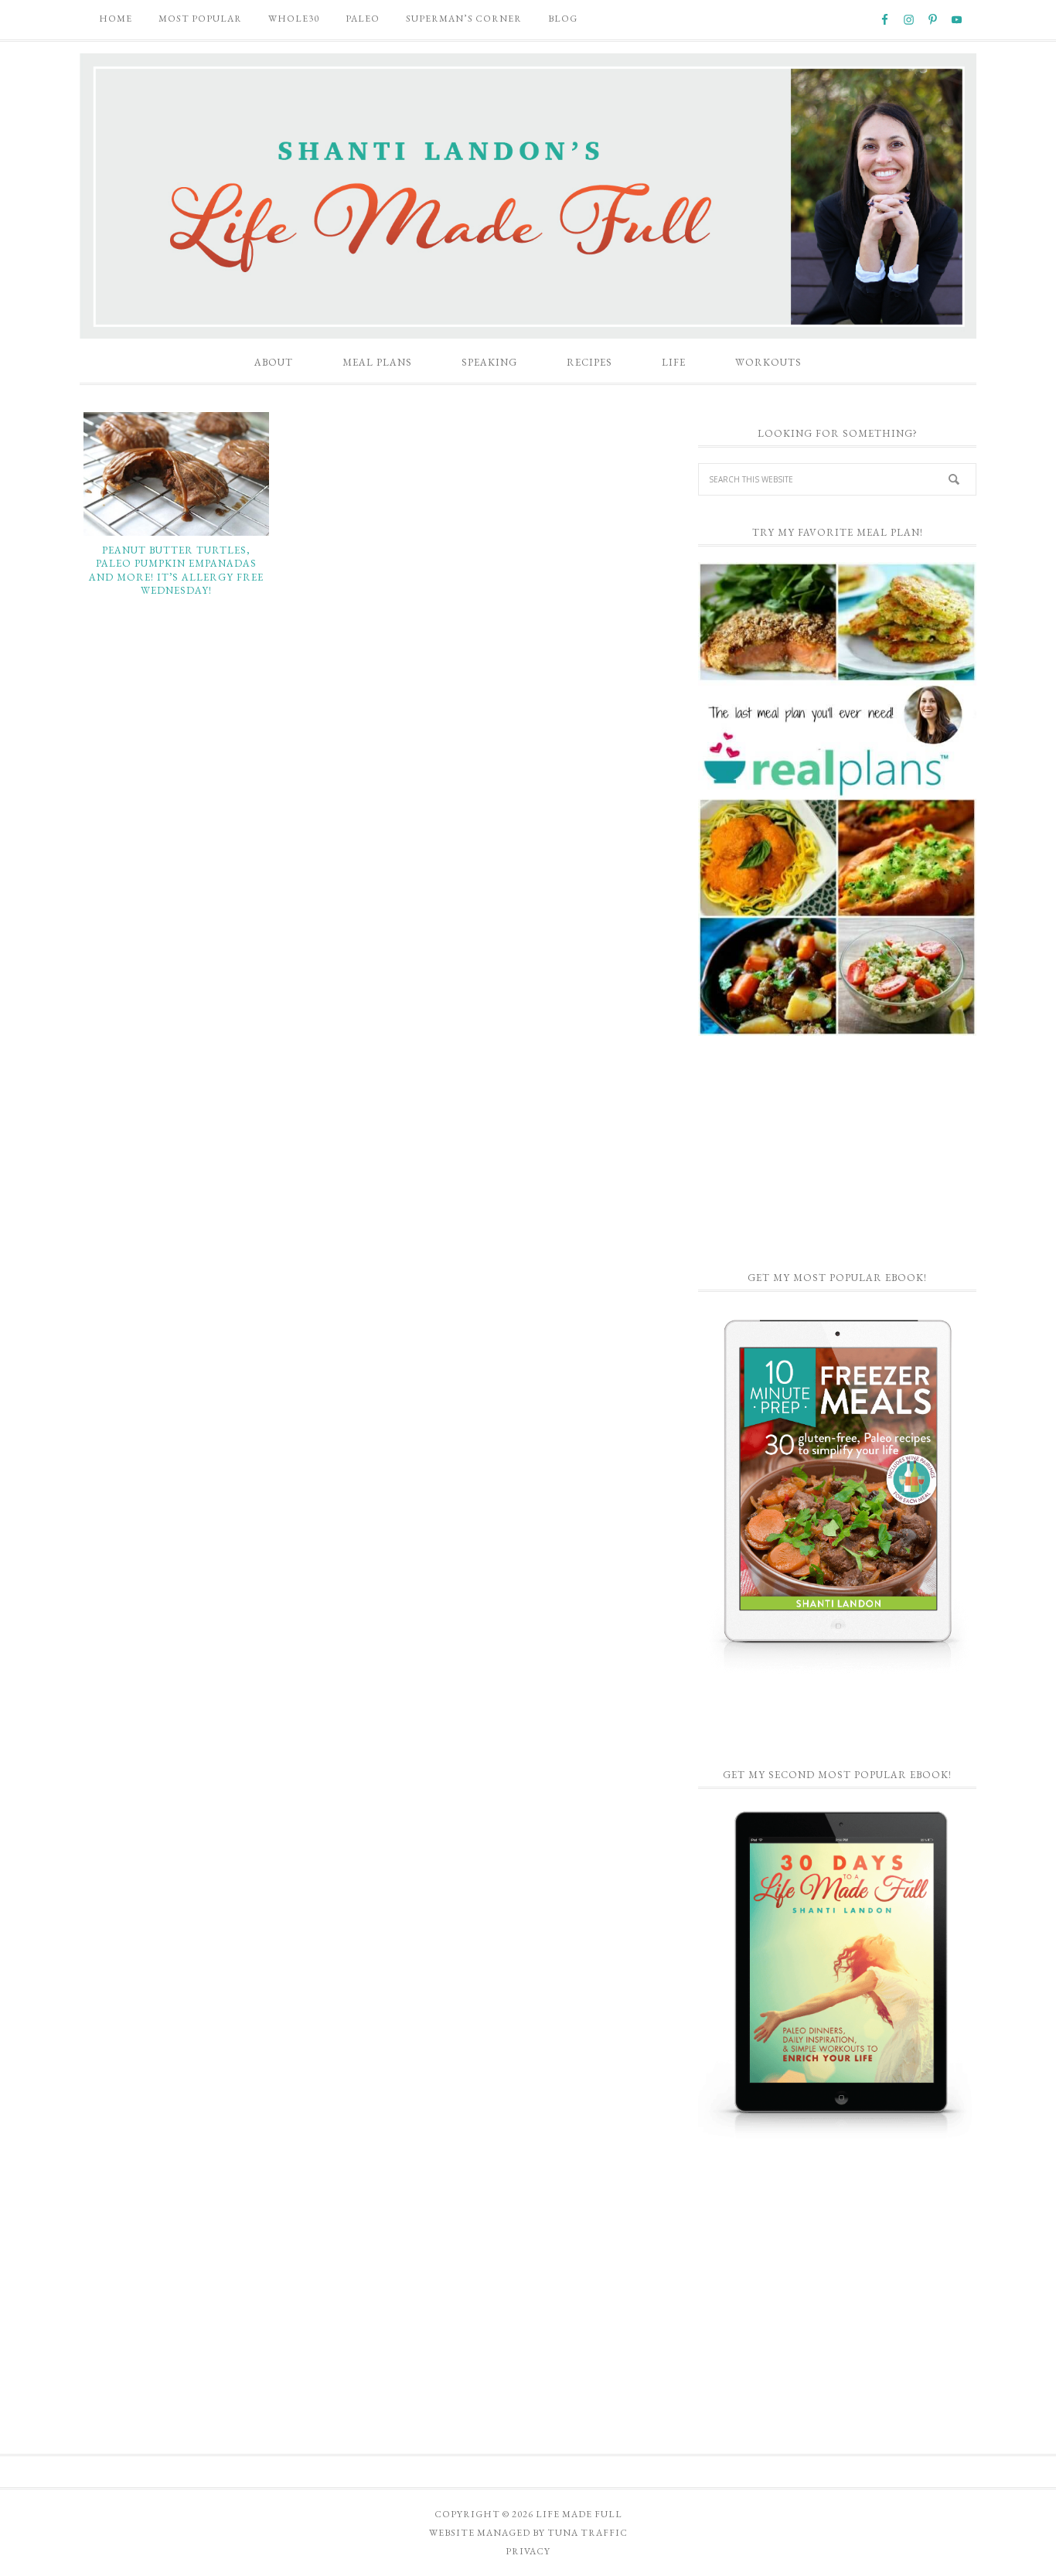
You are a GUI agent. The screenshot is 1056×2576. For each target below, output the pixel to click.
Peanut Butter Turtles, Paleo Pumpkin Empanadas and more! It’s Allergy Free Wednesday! (176, 571)
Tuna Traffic (588, 2533)
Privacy (528, 2551)
